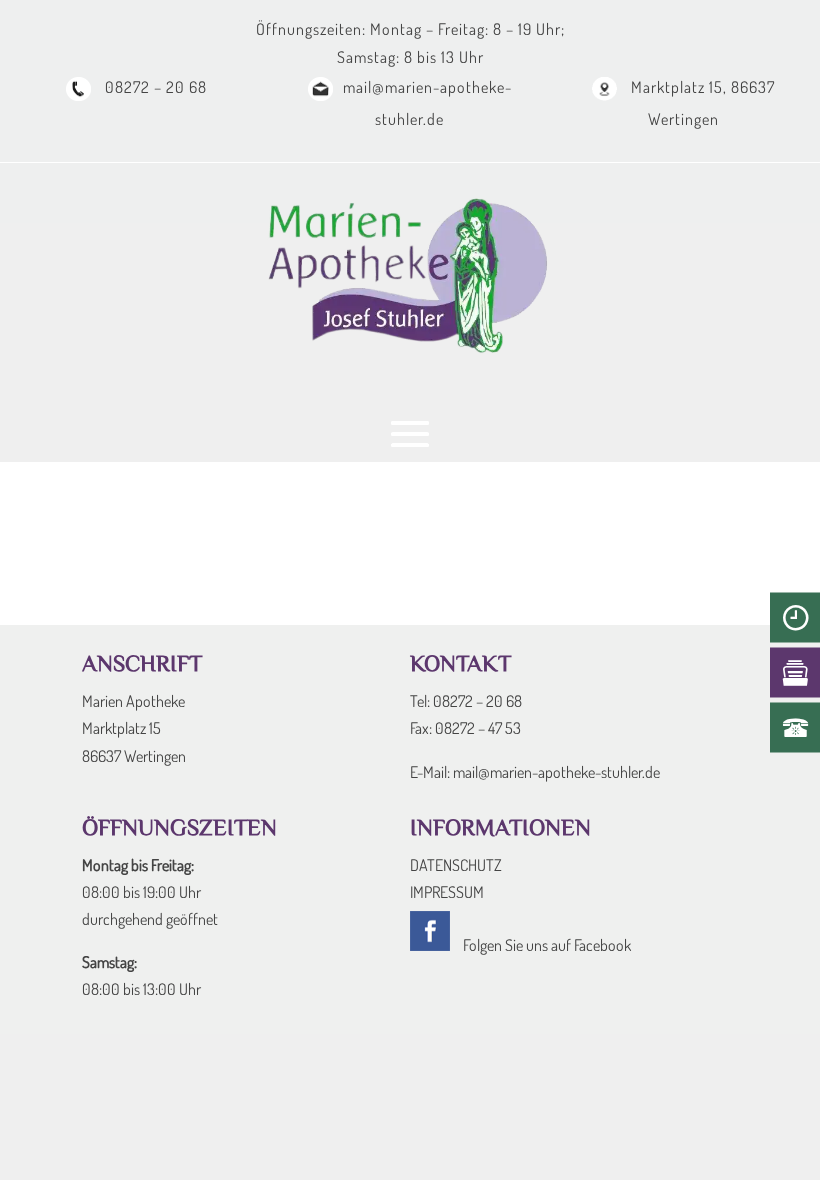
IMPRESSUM (447, 892)
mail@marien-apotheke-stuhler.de (556, 772)
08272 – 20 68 (154, 87)
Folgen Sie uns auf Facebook (545, 945)
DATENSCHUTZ (456, 865)
